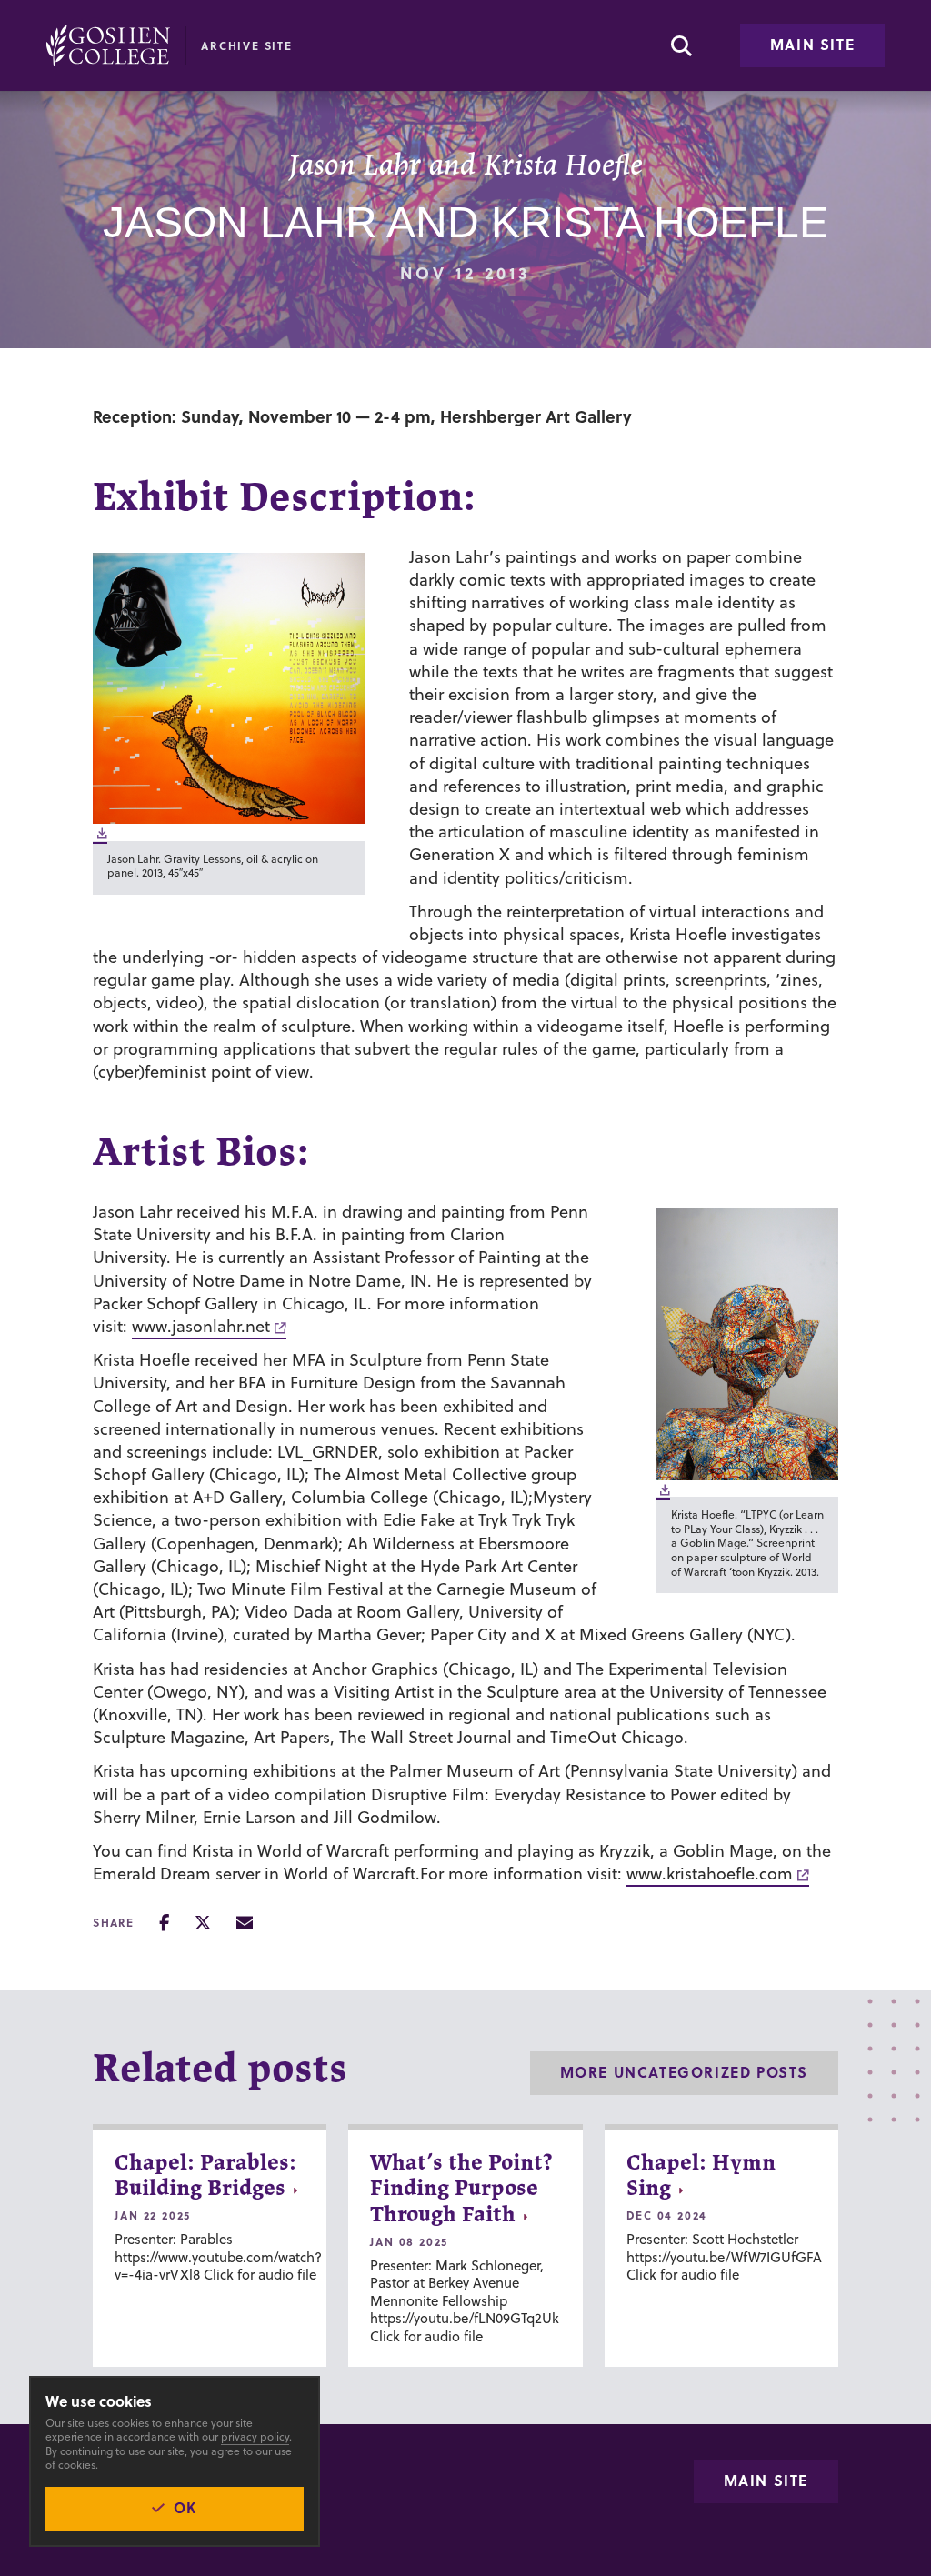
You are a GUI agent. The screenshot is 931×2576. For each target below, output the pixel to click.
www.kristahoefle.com (710, 1874)
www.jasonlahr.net (201, 1326)
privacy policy (255, 2436)
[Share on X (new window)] (203, 1923)
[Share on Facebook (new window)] (164, 1923)
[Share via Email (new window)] (245, 1923)
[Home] (108, 45)
